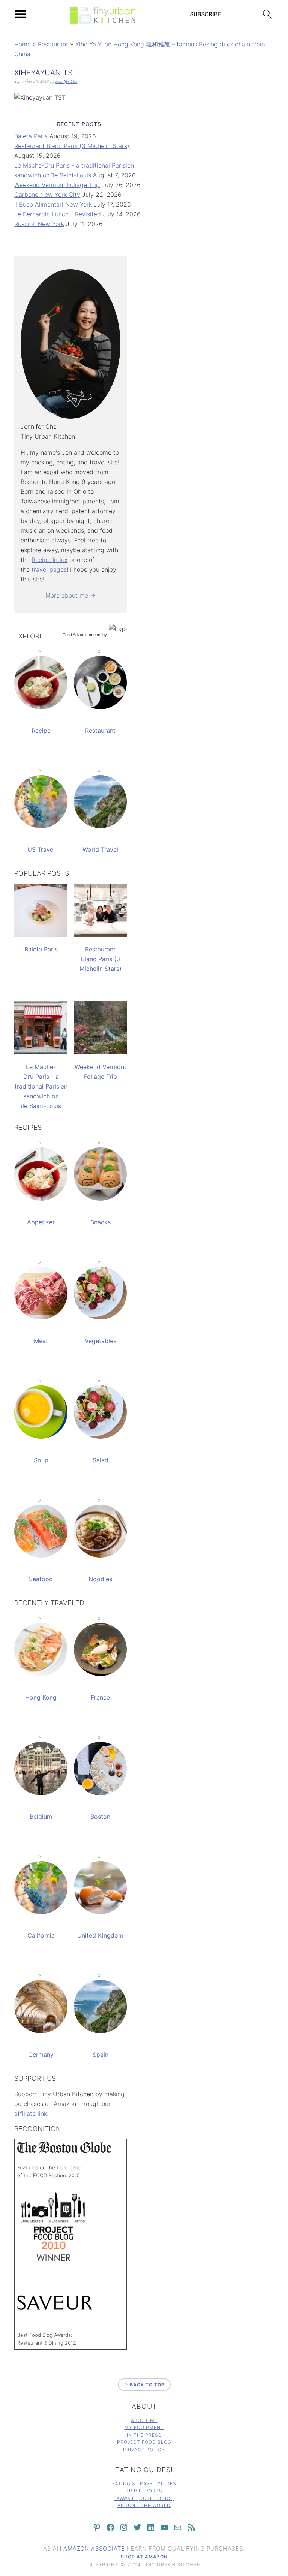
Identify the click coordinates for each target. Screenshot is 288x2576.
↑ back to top (144, 2385)
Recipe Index (49, 560)
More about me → (70, 595)
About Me (144, 2420)
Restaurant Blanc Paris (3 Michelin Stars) (72, 146)
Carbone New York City (47, 195)
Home (22, 44)
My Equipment (144, 2427)
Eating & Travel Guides (144, 2484)
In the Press (144, 2435)
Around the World (144, 2505)
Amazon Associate (94, 2548)
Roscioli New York (39, 224)
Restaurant (53, 44)
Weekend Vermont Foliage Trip (57, 185)
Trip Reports (144, 2491)
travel (40, 569)
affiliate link (31, 2113)
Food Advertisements (82, 635)
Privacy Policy (144, 2449)
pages (58, 569)
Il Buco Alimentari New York (53, 204)
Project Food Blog (144, 2442)
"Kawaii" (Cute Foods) (144, 2498)
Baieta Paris (31, 136)
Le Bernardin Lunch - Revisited (58, 214)
